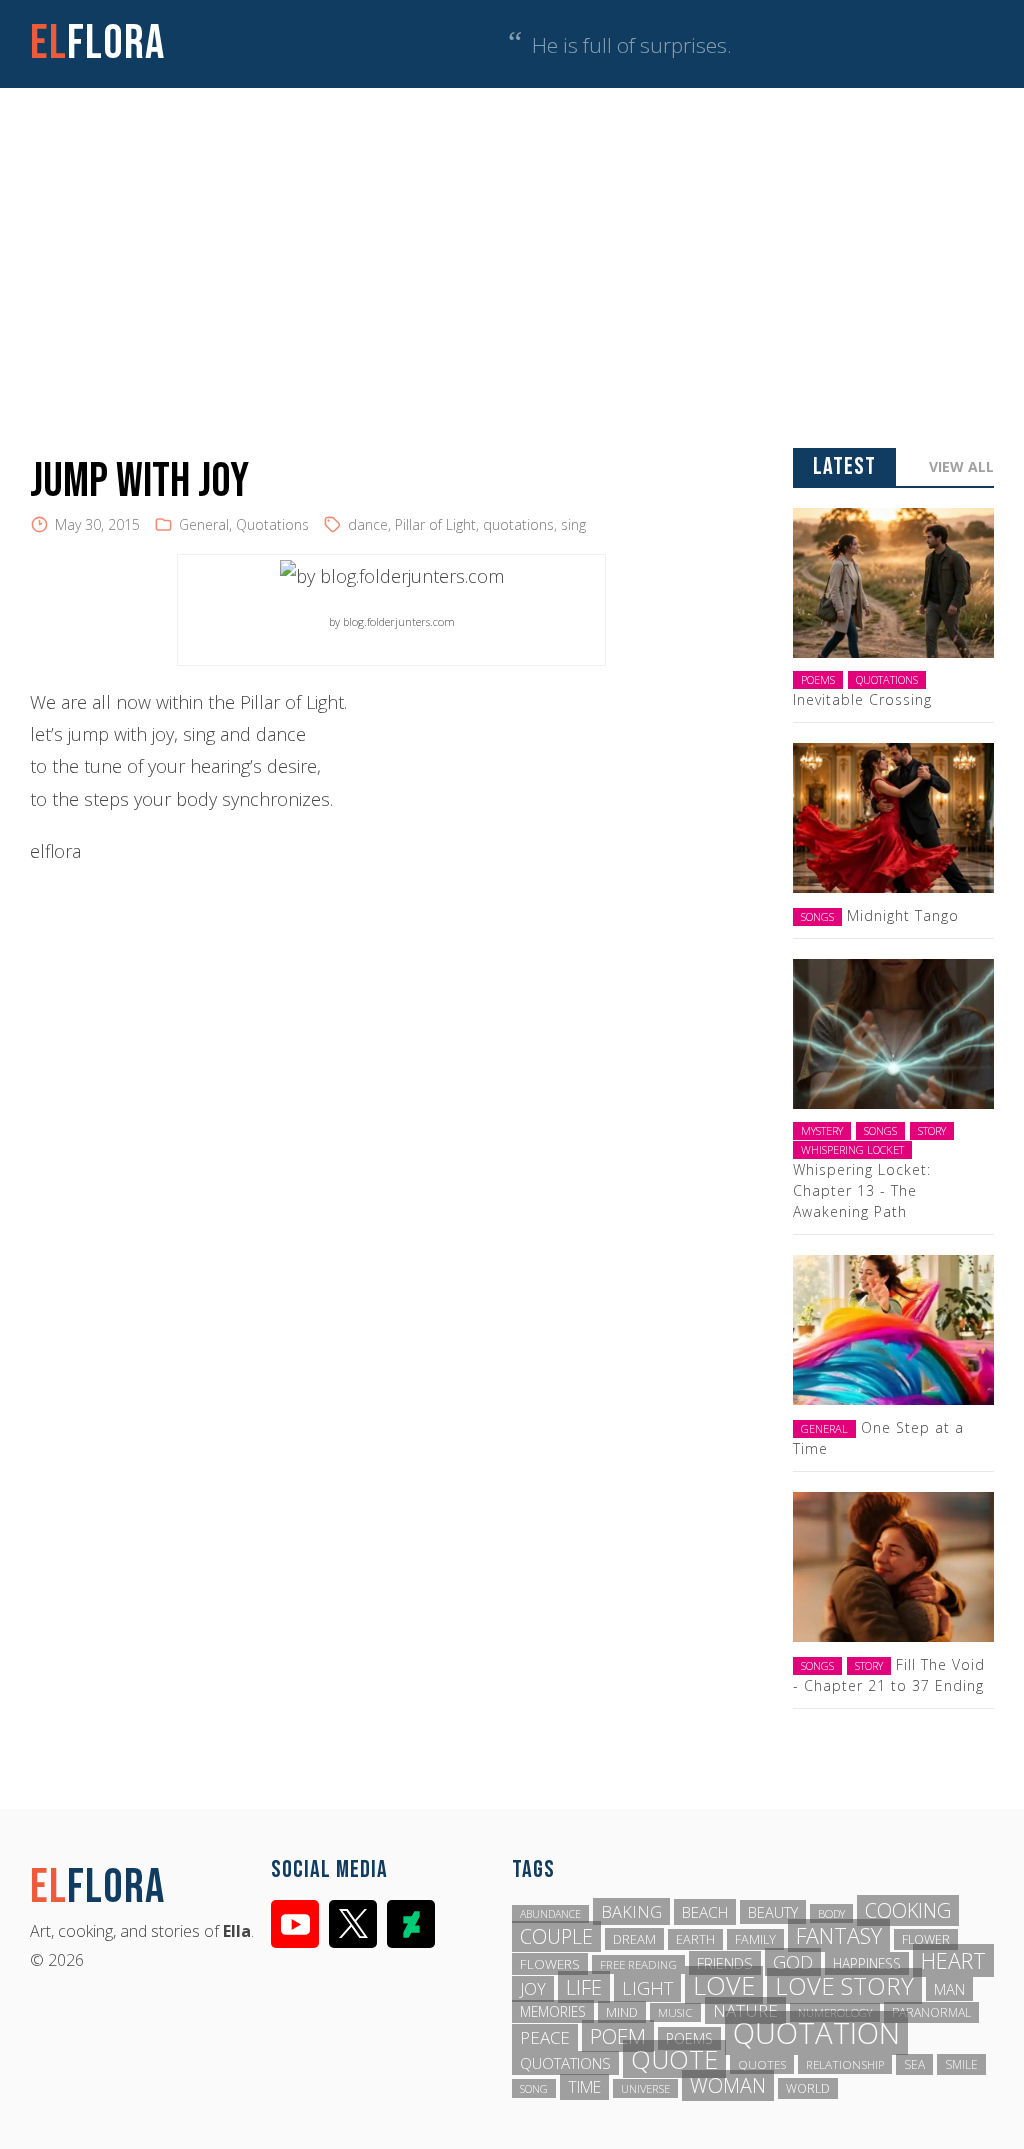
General (204, 524)
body (831, 1913)
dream (634, 1939)
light (647, 1988)
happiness (867, 1963)
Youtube (295, 1924)
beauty (773, 1912)
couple (556, 1936)
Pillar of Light (435, 524)
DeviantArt (411, 1924)
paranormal (931, 2012)
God (793, 1962)
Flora (97, 43)
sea (914, 2064)
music (675, 2012)
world (808, 2088)
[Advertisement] (512, 238)
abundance (550, 1914)
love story (844, 1986)
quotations (518, 524)
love (724, 1985)
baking (631, 1911)
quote (674, 2059)
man (949, 1989)
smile (961, 2064)
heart (953, 1960)
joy (533, 1989)
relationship (845, 2064)
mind (622, 2012)
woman (728, 2085)
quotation (816, 2033)
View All (961, 466)
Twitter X (353, 1924)
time (584, 2087)
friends (725, 1963)
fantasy (839, 1935)
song (534, 2088)
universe (645, 2088)
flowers (550, 1964)
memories (553, 2011)
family (755, 1939)
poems (689, 2038)
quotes (762, 2064)
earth (695, 1939)
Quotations (272, 524)
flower (926, 1939)
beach (705, 1912)
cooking (908, 1910)
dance (368, 524)
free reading (638, 1964)
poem (618, 2036)
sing (573, 524)
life (584, 1987)
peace (545, 2037)
